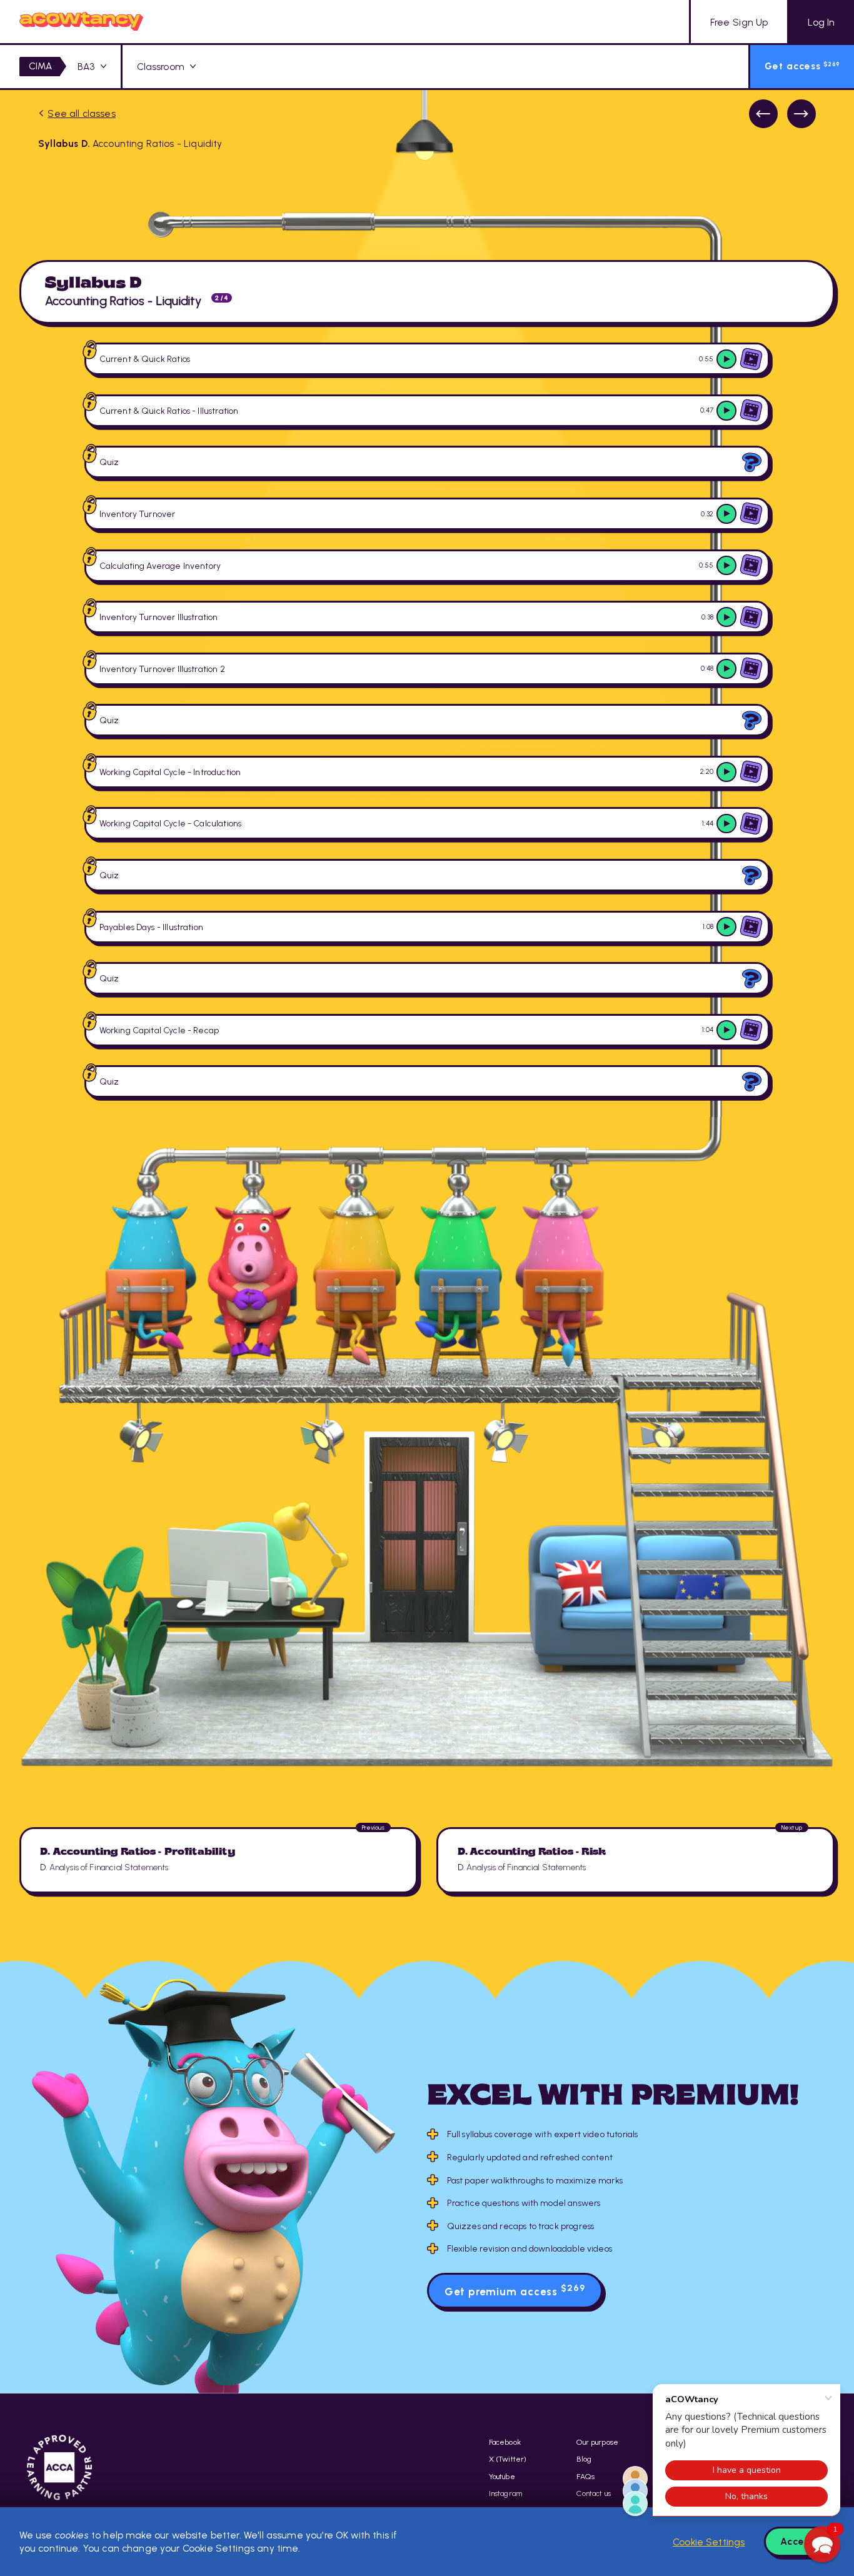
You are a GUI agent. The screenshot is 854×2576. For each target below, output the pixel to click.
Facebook (505, 2442)
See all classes (81, 113)
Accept (798, 2541)
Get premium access (515, 2290)
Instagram (505, 2493)
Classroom (161, 67)
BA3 (86, 67)
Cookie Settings (709, 2542)
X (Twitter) (508, 2459)
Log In (821, 22)
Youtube (502, 2476)
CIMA (41, 66)
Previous (763, 114)
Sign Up (739, 22)
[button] (822, 2544)
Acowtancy (82, 22)
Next (801, 114)
